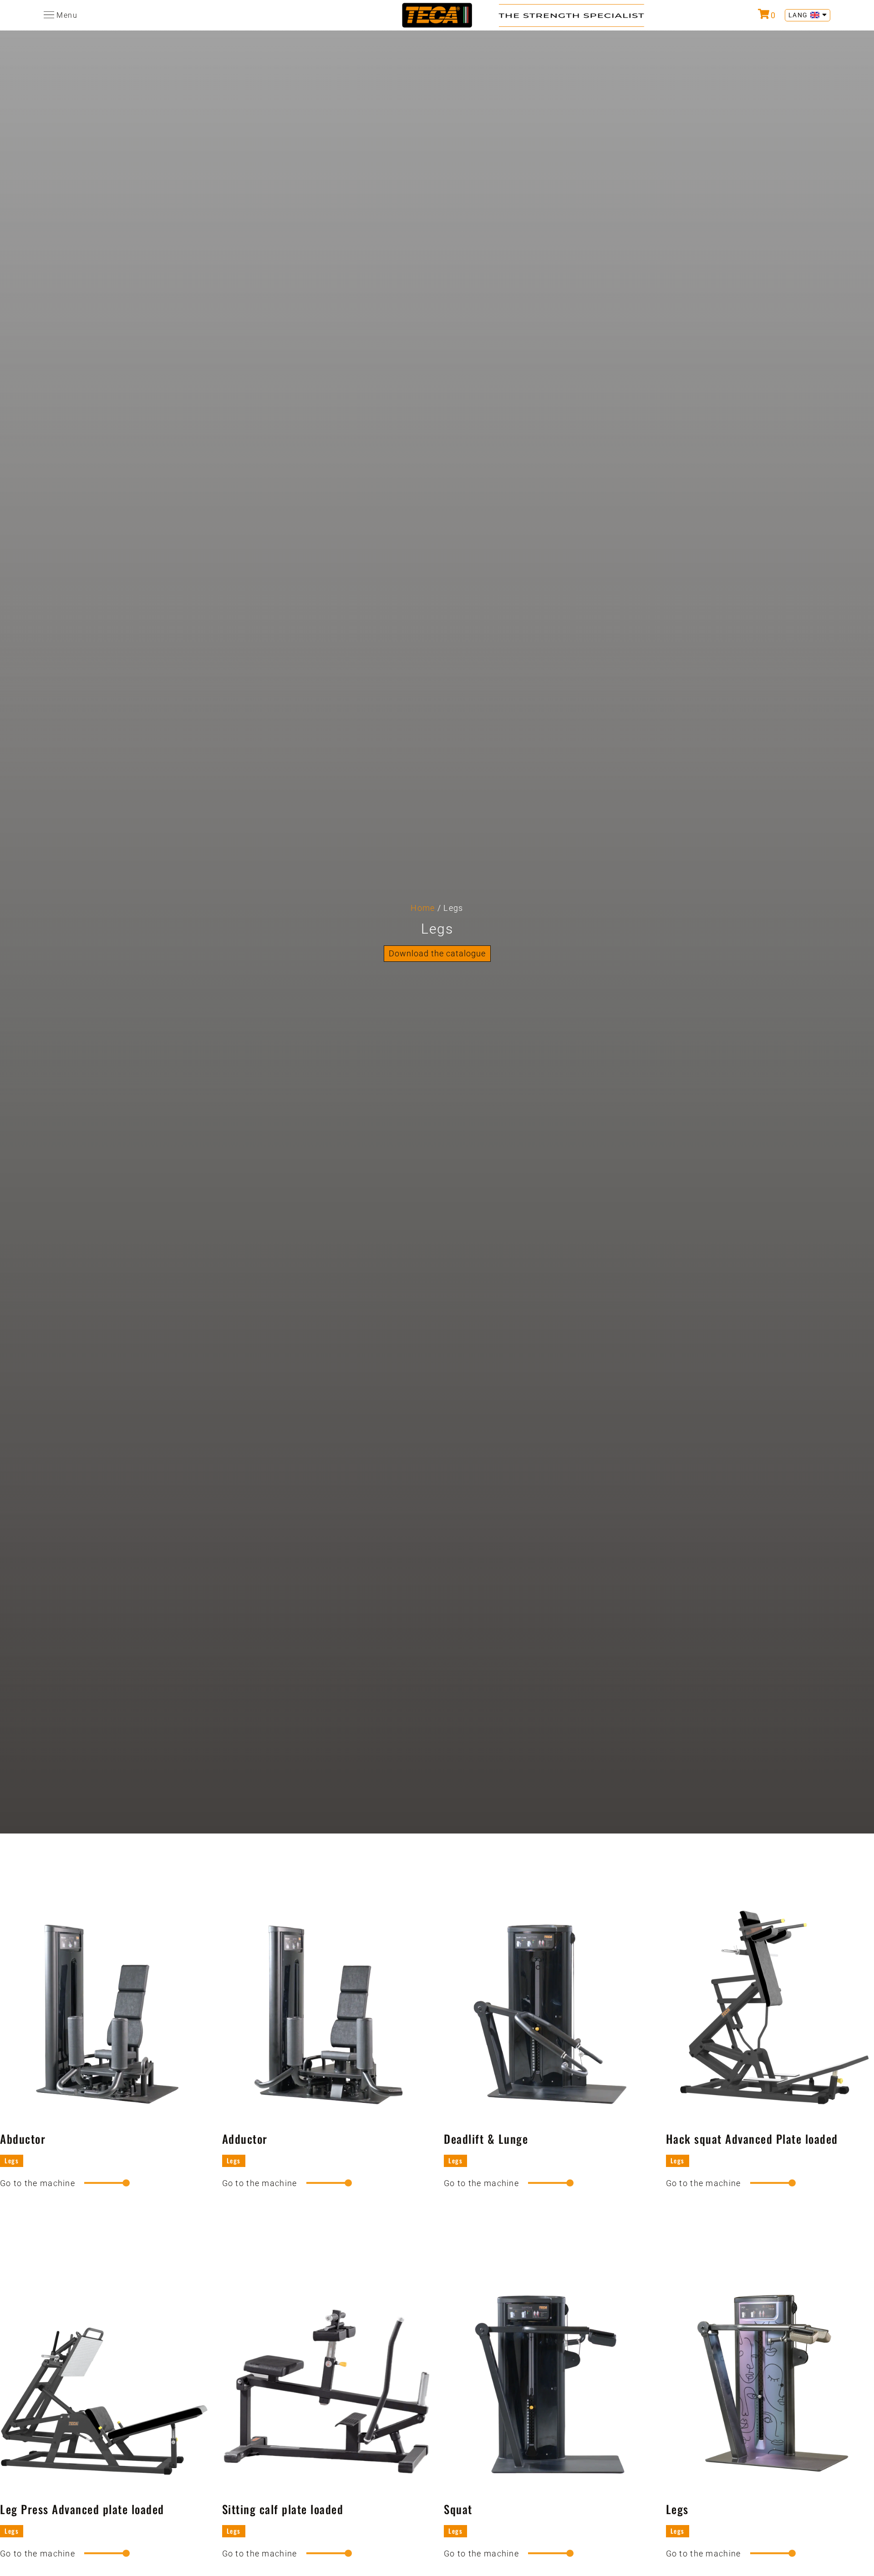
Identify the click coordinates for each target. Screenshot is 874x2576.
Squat (458, 2509)
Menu (67, 15)
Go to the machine (38, 2183)
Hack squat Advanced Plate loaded (752, 2139)
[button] (437, 954)
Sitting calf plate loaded (283, 2509)
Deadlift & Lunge (486, 2139)
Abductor (23, 2139)
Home (423, 908)
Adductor (245, 2139)
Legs (12, 2160)
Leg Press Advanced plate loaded (82, 2509)
